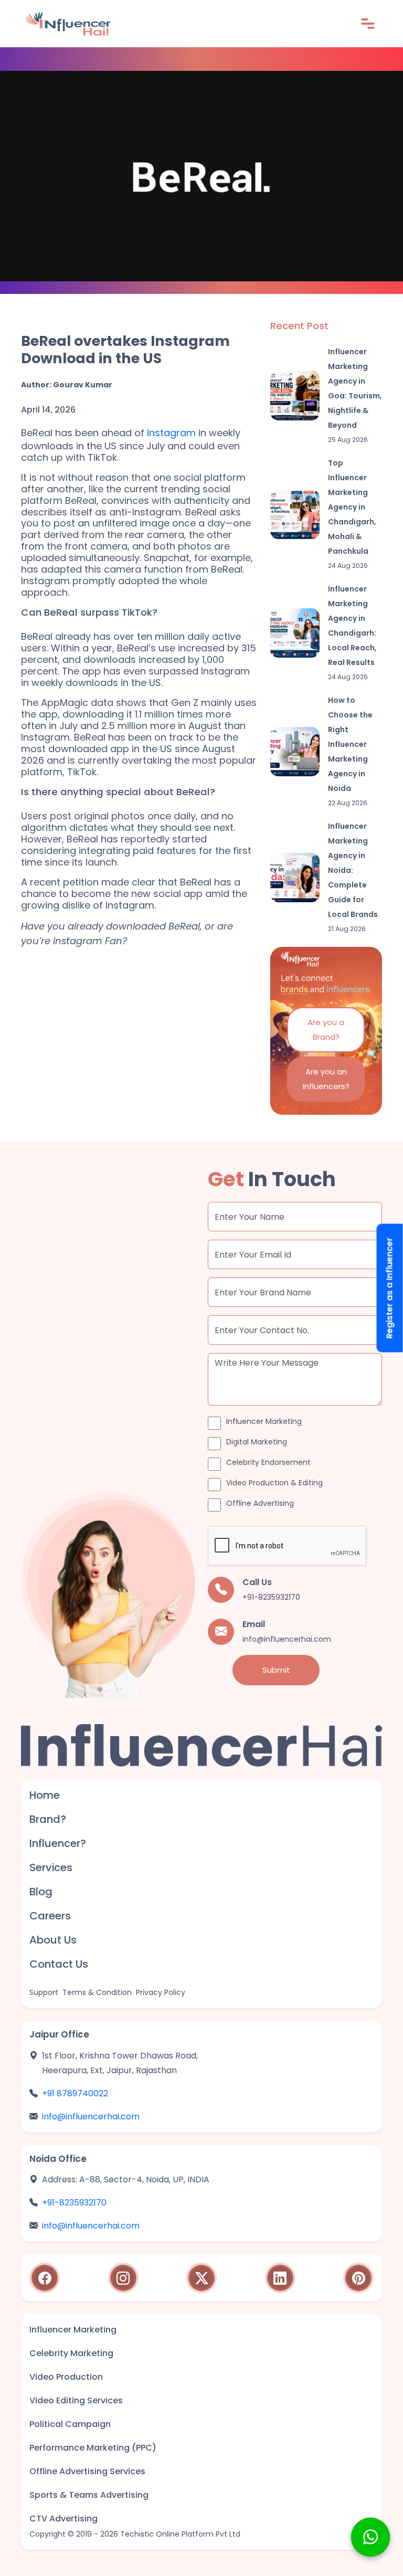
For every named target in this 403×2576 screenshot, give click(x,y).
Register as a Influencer (390, 1288)
